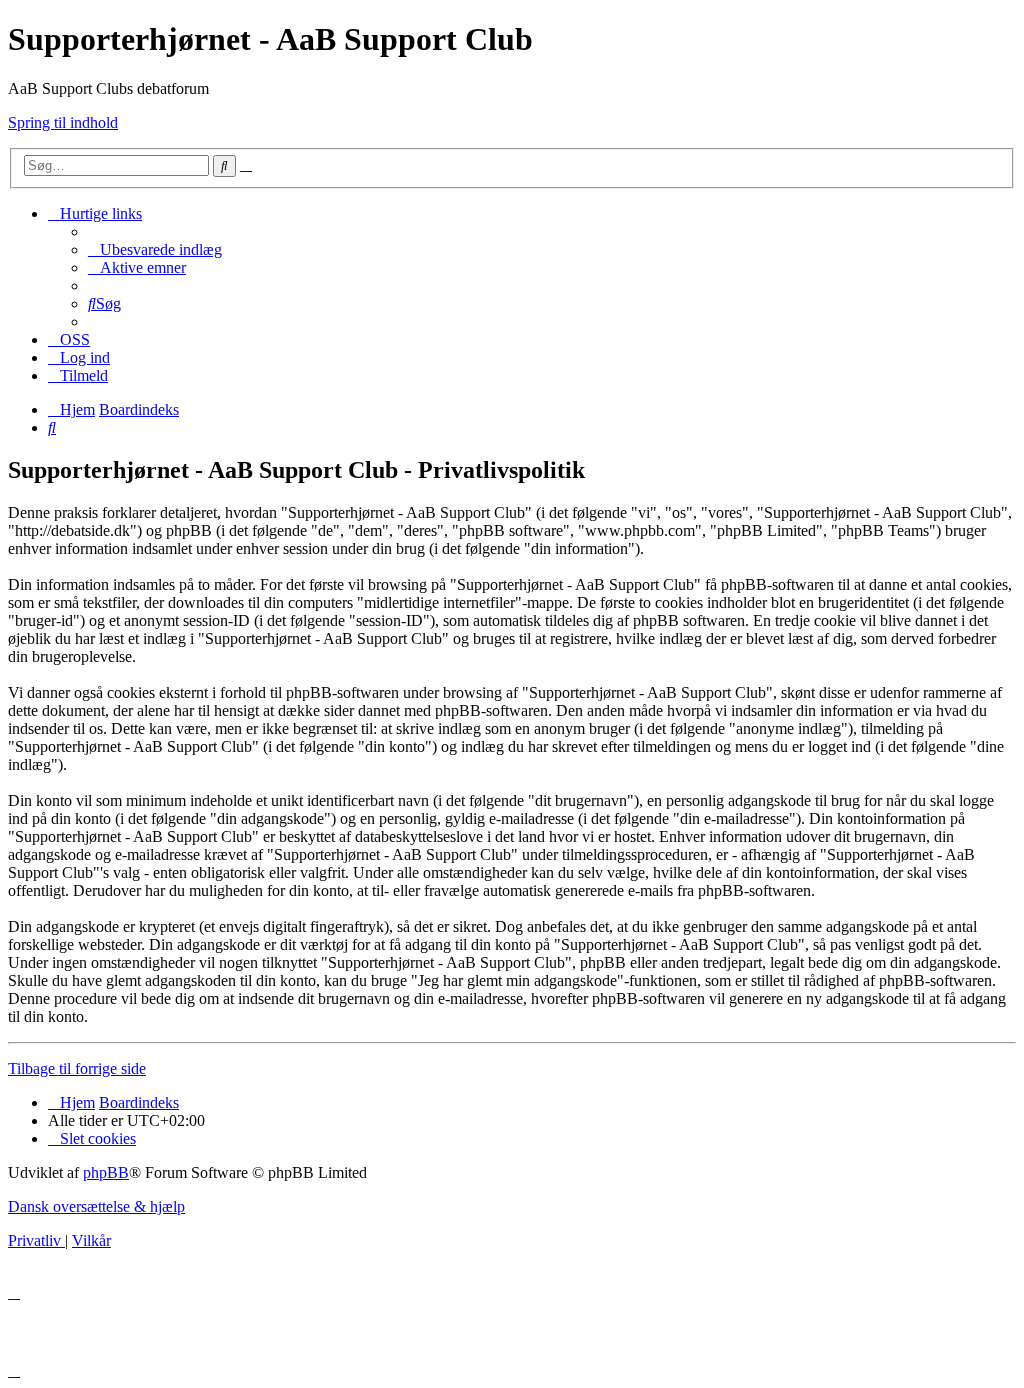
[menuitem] (155, 249)
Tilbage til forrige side (77, 1068)
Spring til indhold (63, 122)
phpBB (106, 1172)
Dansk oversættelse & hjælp (96, 1206)
